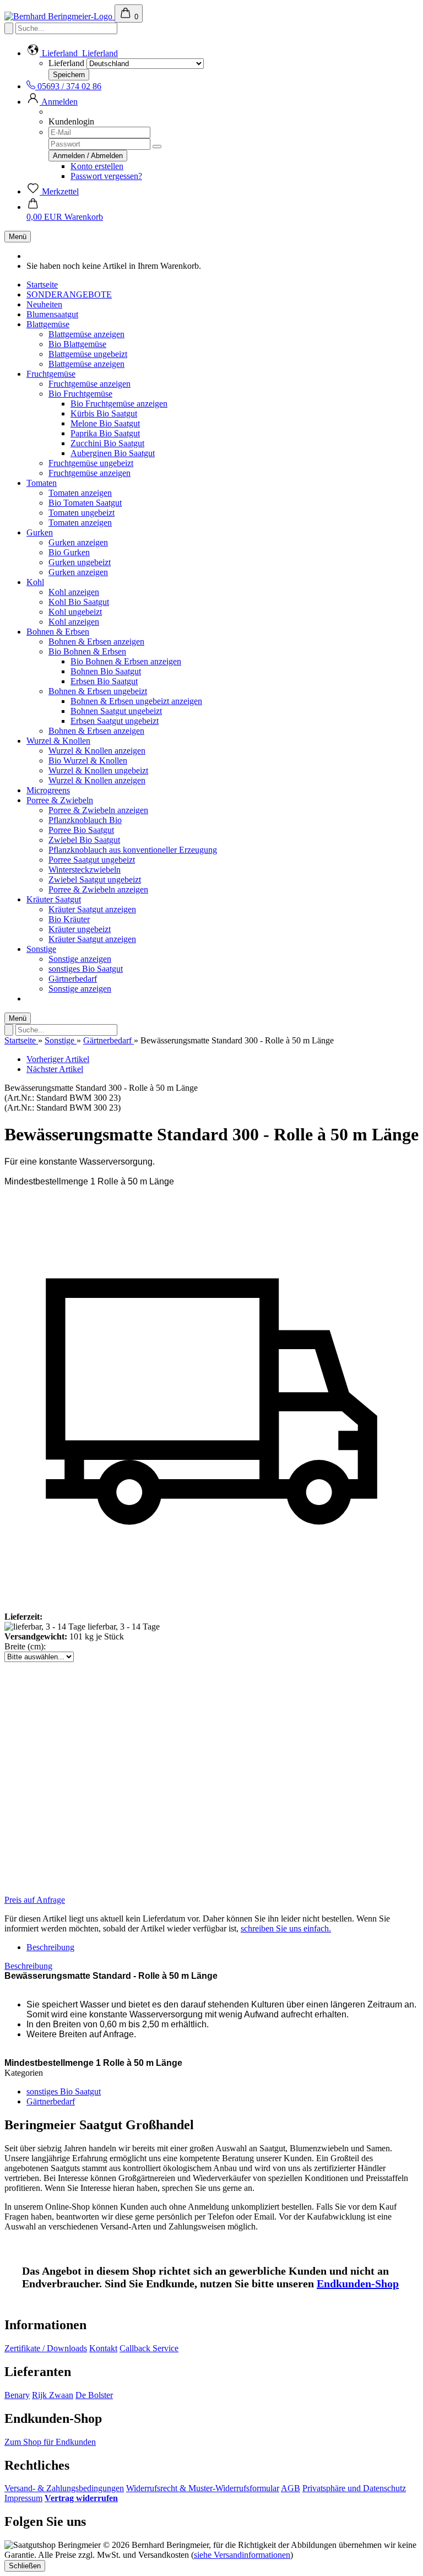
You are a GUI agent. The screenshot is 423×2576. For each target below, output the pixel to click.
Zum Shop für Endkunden (50, 2442)
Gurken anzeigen (78, 542)
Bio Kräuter (69, 919)
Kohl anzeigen (74, 592)
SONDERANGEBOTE (69, 294)
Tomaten (42, 483)
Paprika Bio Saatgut (105, 433)
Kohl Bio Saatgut (79, 602)
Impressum (23, 2498)
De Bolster (94, 2395)
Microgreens (48, 790)
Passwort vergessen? (106, 176)
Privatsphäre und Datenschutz (354, 2488)
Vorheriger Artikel (58, 1059)
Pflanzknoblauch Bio (85, 820)
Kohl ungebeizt (75, 612)
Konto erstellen (97, 166)
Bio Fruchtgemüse (80, 394)
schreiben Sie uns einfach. (286, 1928)
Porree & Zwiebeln (60, 800)
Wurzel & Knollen (58, 741)
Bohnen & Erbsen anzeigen (96, 642)
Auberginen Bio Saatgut (113, 453)
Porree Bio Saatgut (81, 830)
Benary (17, 2395)
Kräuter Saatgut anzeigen (92, 909)
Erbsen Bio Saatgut (104, 681)
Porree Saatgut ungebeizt (92, 860)
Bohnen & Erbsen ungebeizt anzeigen (136, 701)
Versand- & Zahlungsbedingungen (64, 2488)
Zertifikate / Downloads (46, 2348)
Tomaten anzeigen (80, 493)
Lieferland (66, 63)
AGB (291, 2488)
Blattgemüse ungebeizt (88, 354)
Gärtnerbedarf (73, 979)
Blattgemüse (48, 324)
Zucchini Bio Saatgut (107, 443)
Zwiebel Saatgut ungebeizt (95, 880)
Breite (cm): (25, 1646)
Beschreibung (50, 1947)
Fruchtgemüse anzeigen (90, 384)
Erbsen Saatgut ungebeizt (115, 721)
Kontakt (103, 2348)
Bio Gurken (69, 552)
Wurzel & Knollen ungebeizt (98, 770)
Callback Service (149, 2348)
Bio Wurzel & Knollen (88, 761)
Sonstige (41, 949)
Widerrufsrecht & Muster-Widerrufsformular (203, 2488)
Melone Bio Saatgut (105, 423)
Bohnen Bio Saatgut (106, 671)
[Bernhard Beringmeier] (59, 16)
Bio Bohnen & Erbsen (87, 651)
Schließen (25, 2566)
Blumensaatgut (52, 314)
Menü (18, 237)
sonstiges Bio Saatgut (86, 969)
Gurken (40, 532)
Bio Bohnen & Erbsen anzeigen (126, 661)
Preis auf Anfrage (35, 1900)
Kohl (35, 582)
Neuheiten (44, 304)
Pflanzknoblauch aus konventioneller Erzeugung (133, 850)
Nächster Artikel (55, 1069)
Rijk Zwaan (53, 2395)
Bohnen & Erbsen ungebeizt (98, 691)
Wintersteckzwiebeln (85, 870)
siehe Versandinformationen (242, 2555)
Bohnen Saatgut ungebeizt (116, 711)
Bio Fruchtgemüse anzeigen (119, 404)
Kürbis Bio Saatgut (104, 413)
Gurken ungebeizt (80, 562)
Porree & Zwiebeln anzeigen (98, 810)
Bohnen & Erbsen (58, 632)
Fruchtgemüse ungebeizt (91, 463)
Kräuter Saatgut (54, 899)
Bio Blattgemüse (77, 344)
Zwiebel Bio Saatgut (84, 840)
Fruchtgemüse (51, 374)
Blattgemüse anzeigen (86, 334)
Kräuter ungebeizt (80, 929)
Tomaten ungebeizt (82, 513)
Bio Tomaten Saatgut (85, 503)
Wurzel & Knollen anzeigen (97, 751)
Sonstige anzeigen (80, 959)
